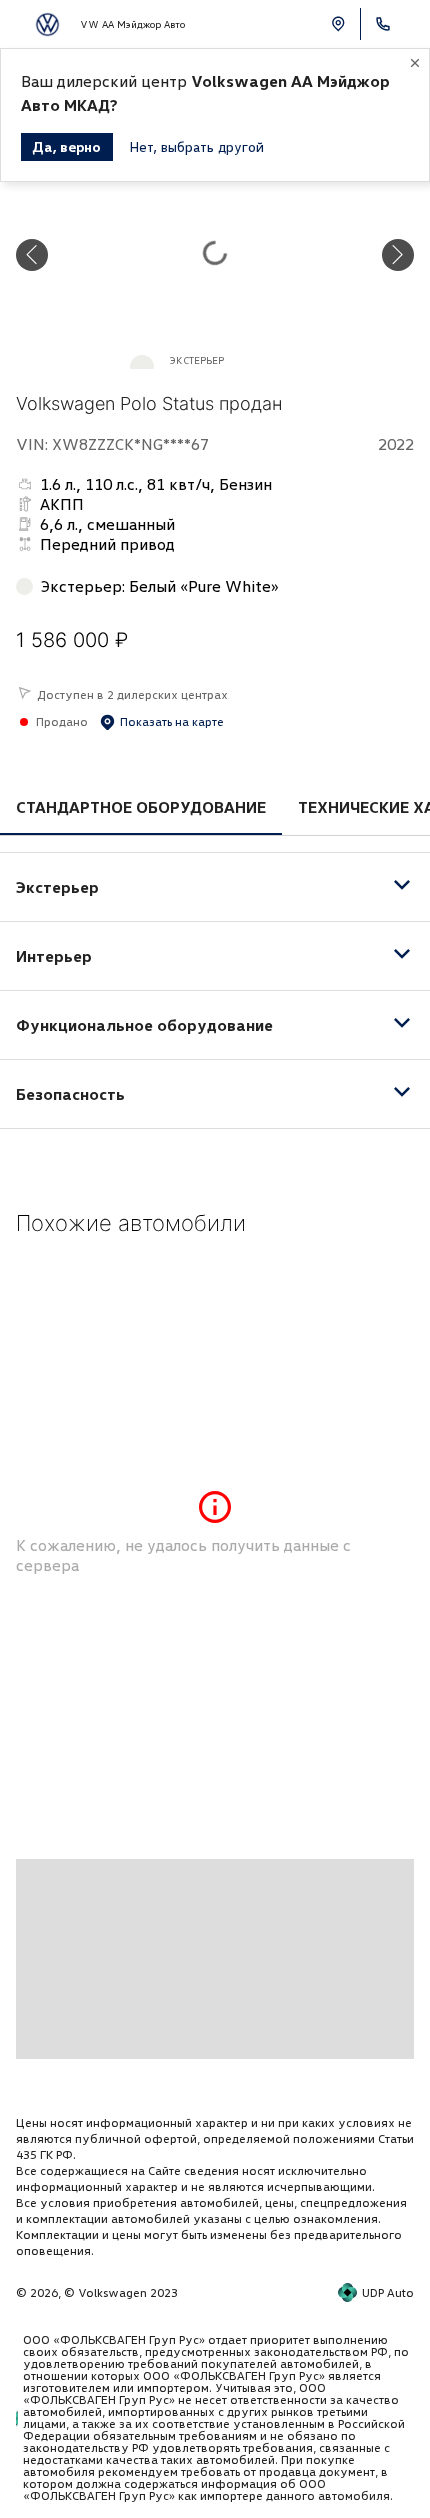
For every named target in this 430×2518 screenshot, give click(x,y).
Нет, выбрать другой (196, 146)
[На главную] (47, 24)
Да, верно (67, 146)
